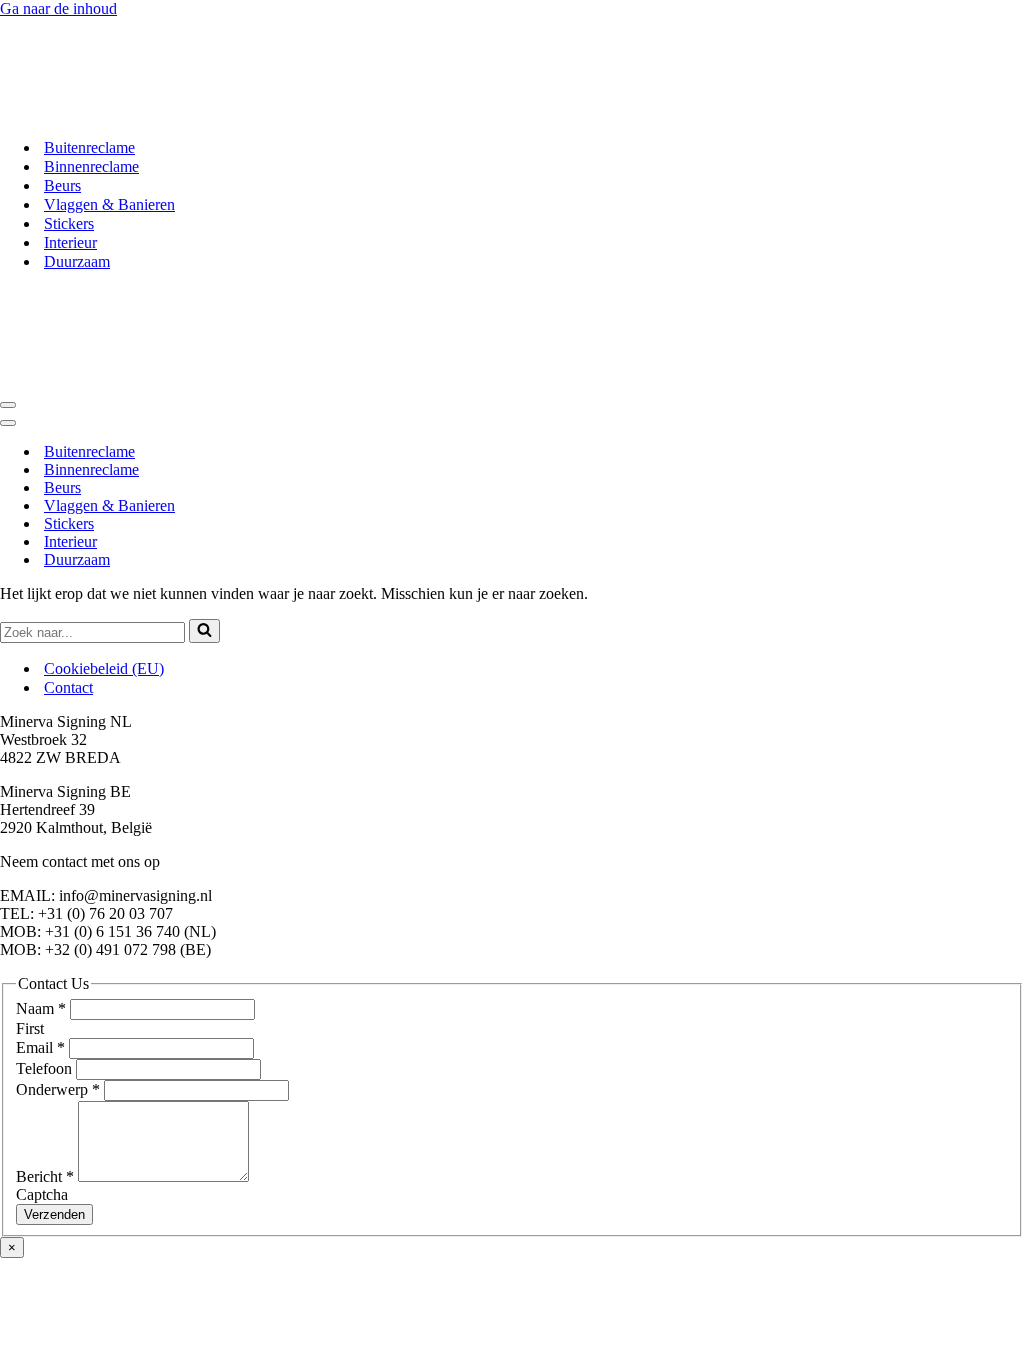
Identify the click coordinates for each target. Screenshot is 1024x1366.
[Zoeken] (204, 631)
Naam (41, 1008)
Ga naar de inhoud (58, 8)
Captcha (42, 1194)
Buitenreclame (89, 147)
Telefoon (46, 1068)
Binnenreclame (91, 166)
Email (40, 1047)
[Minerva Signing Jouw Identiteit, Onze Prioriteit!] (148, 112)
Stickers (69, 223)
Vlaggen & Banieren (109, 204)
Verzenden (54, 1214)
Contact (68, 687)
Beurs (62, 185)
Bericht (45, 1176)
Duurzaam (77, 261)
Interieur (70, 242)
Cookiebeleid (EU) (104, 668)
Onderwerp (58, 1089)
